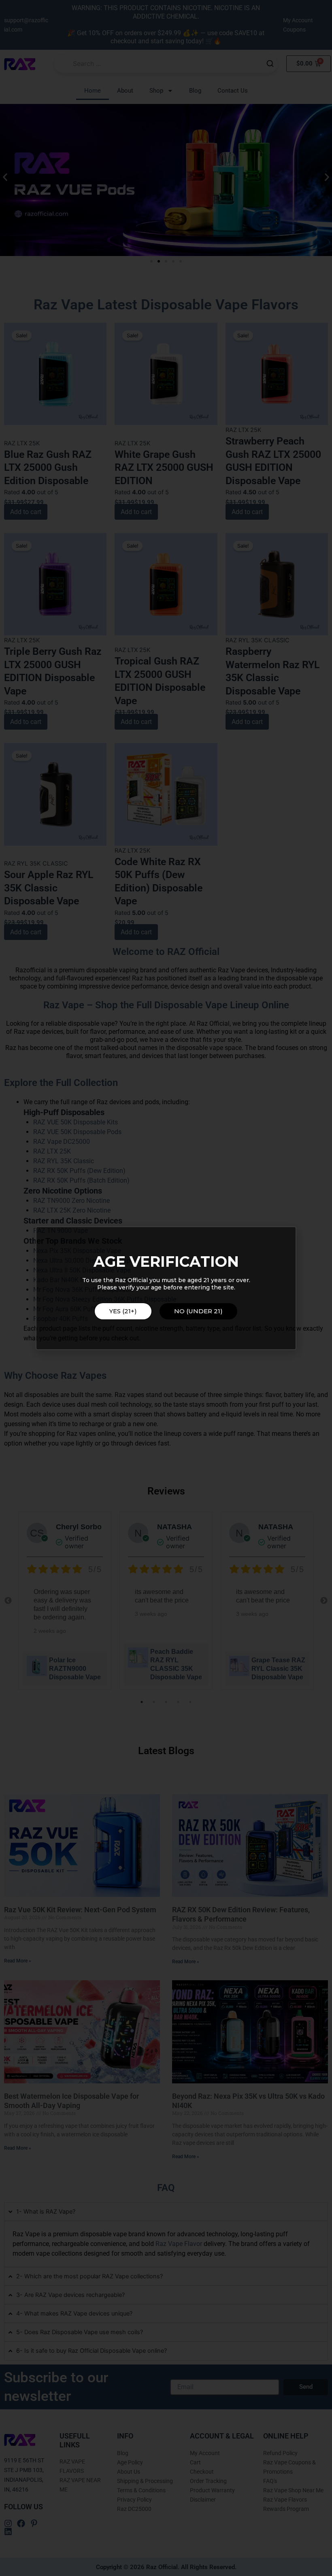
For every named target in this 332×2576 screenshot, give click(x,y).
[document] (166, 1288)
